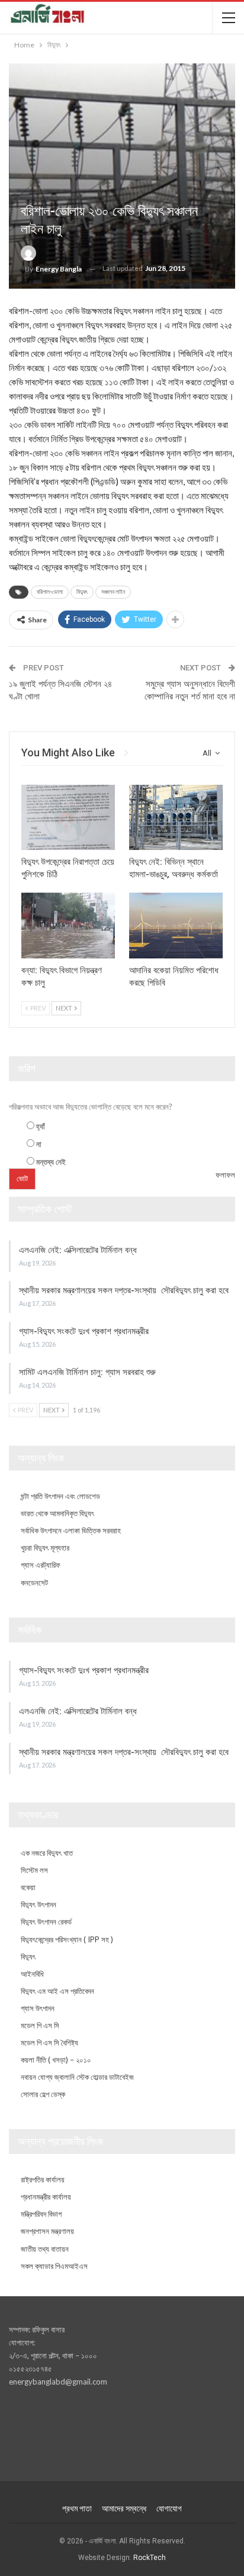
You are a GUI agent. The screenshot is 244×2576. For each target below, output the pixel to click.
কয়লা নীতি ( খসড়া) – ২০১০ (56, 2060)
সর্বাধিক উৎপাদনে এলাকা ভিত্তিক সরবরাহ (71, 1530)
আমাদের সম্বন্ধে (124, 2508)
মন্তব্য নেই (51, 1162)
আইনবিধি (32, 1974)
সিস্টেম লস (34, 1870)
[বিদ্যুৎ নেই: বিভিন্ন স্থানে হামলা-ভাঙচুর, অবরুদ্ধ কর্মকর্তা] (176, 818)
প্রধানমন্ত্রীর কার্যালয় (46, 2197)
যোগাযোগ (169, 2508)
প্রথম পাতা (77, 2508)
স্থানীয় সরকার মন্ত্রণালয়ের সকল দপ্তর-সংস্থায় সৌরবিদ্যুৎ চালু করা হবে (124, 1290)
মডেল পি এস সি (40, 2025)
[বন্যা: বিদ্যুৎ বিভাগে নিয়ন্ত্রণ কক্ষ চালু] (68, 926)
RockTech (150, 2558)
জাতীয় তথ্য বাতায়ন (45, 2249)
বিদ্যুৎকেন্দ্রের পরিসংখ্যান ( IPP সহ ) (67, 1939)
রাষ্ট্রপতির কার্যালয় (43, 2179)
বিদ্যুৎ (82, 592)
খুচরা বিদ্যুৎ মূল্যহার (45, 1548)
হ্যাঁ (41, 1126)
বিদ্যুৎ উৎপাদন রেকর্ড (46, 1922)
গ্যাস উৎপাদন (38, 2008)
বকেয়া (28, 1887)
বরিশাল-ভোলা (50, 592)
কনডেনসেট (34, 1583)
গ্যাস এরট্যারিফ (41, 1565)
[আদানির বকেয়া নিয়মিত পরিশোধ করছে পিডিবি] (176, 926)
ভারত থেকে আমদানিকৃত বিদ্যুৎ (57, 1513)
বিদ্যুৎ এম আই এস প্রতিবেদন (57, 1991)
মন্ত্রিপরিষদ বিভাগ (41, 2214)
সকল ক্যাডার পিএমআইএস (54, 2266)
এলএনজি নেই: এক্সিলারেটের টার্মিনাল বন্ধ (78, 1250)
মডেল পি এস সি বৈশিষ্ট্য (49, 2043)
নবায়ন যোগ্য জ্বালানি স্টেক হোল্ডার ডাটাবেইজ (77, 2077)
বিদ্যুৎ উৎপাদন (38, 1904)
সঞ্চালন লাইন (113, 592)
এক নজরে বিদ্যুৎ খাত (47, 1853)
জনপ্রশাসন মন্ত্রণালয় (47, 2231)
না (39, 1144)
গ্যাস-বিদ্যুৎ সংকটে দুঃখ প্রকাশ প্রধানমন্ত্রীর (84, 1331)
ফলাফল (225, 1175)
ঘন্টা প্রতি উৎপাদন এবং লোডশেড (60, 1496)
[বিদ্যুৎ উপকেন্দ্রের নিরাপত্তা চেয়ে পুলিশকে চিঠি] (68, 818)
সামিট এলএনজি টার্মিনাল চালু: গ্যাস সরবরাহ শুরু (87, 1372)
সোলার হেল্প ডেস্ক (43, 2094)
